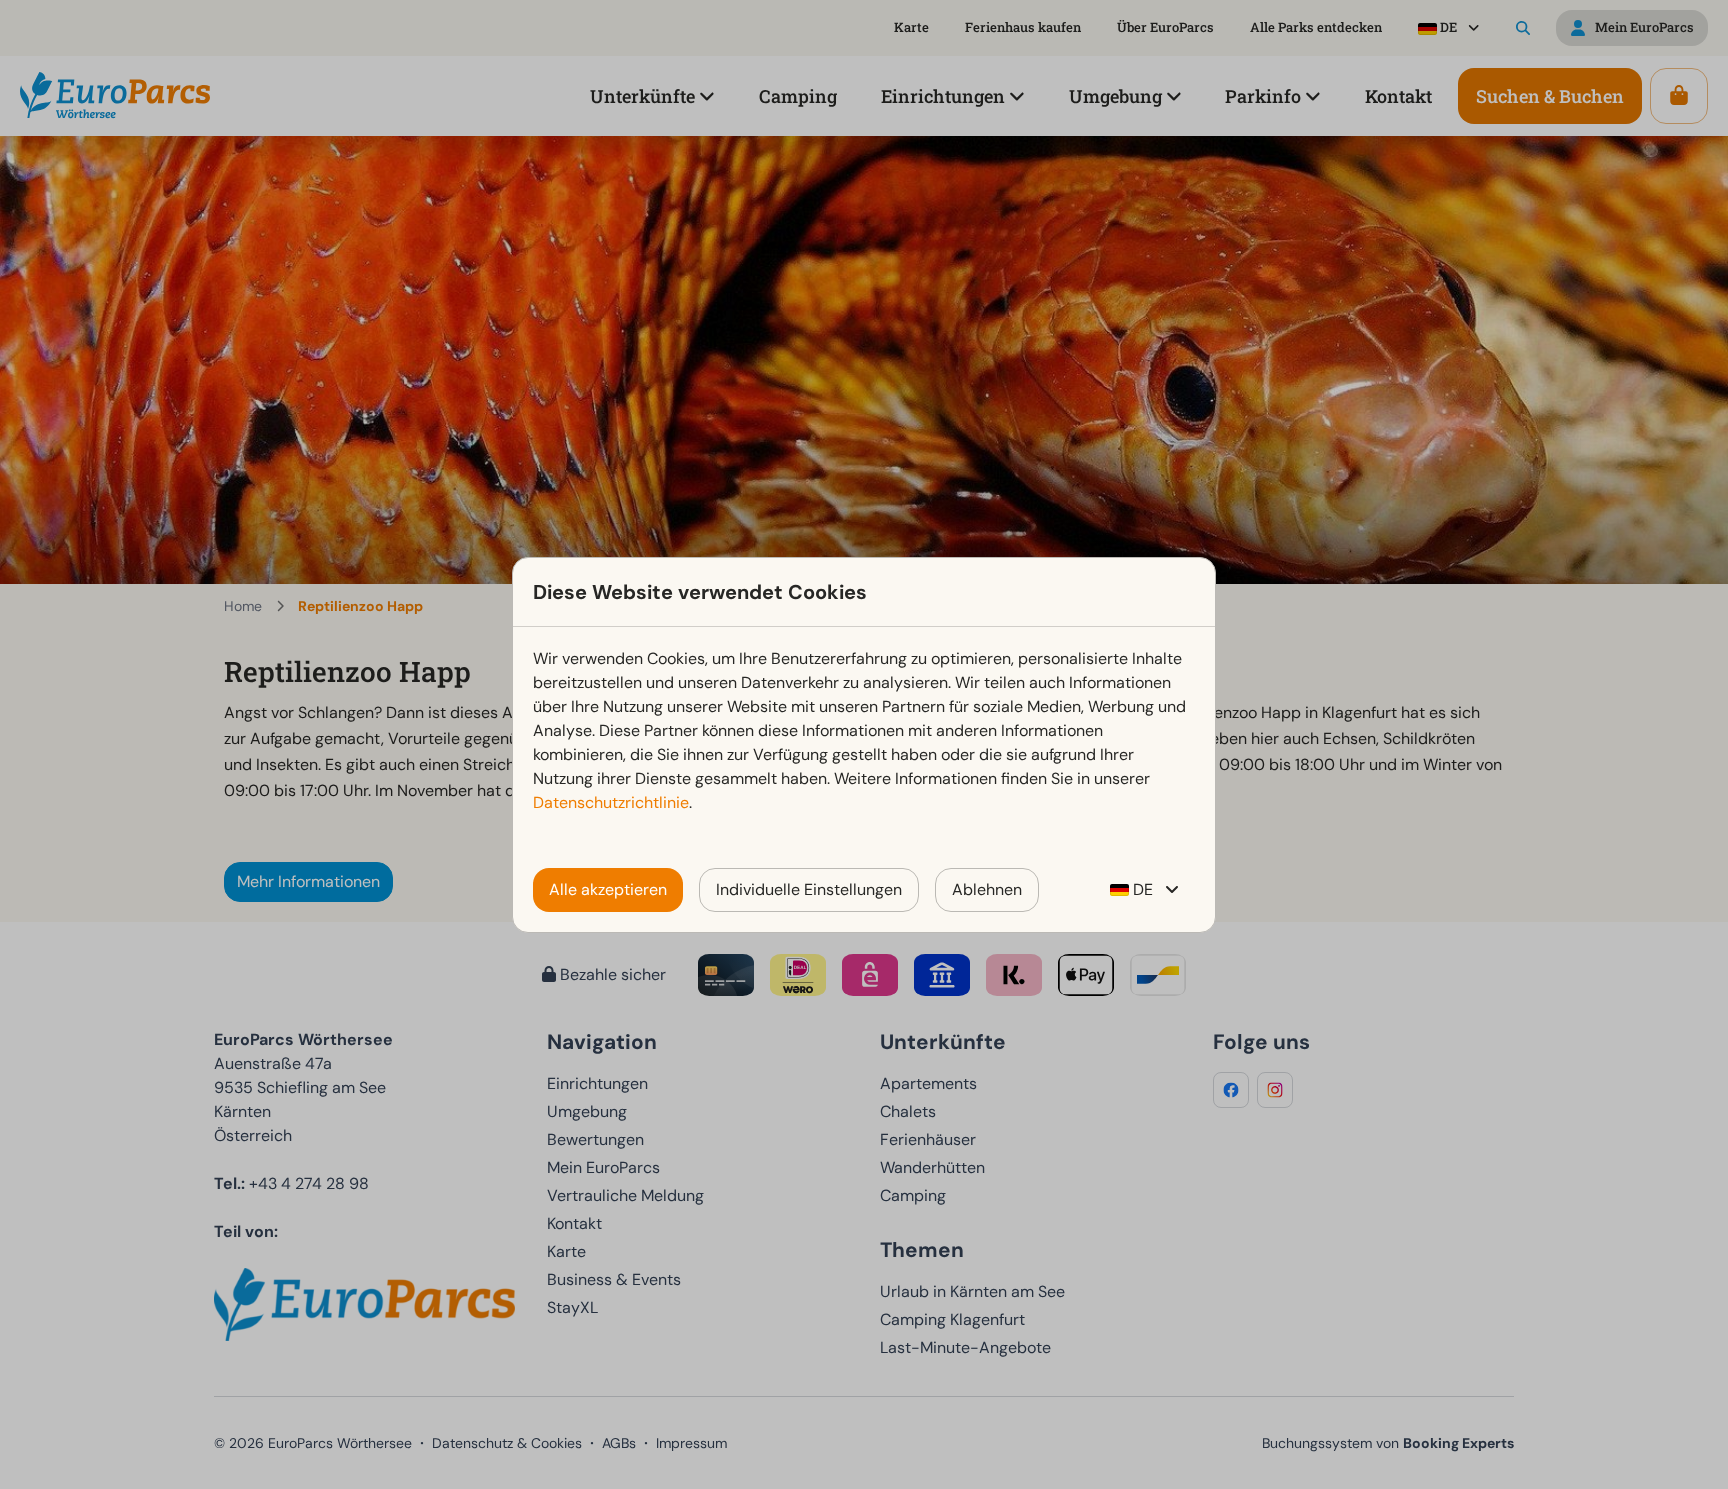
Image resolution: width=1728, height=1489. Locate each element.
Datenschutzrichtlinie (611, 802)
